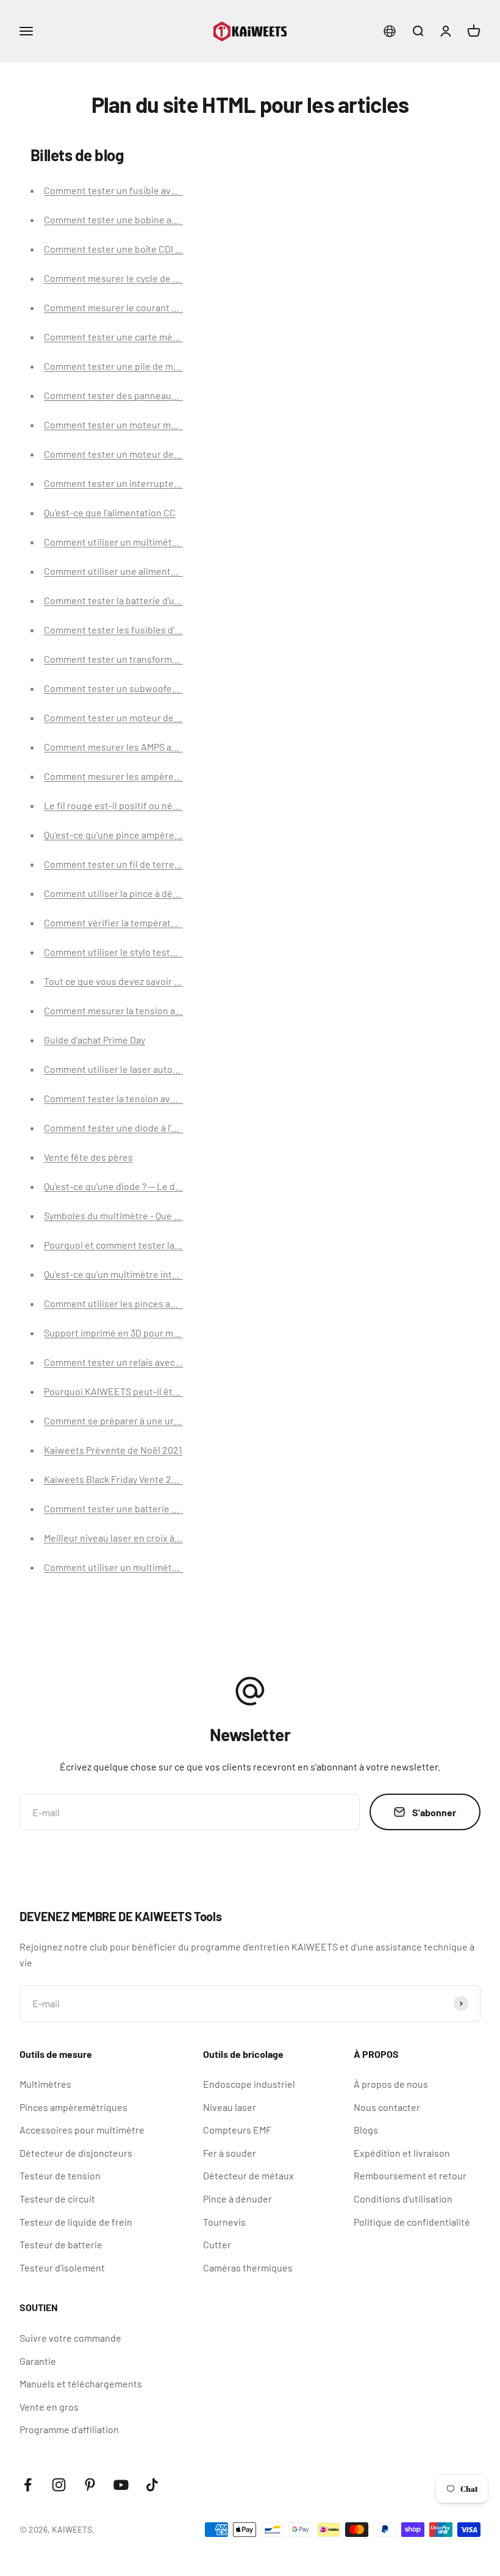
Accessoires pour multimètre (82, 2130)
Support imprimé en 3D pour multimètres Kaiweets (152, 1333)
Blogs (366, 2130)
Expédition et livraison (402, 2153)
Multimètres (45, 2084)
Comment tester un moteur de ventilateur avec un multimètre (176, 454)
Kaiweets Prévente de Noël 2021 (113, 1450)
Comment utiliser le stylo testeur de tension (138, 952)
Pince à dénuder (237, 2199)
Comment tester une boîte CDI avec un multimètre (151, 249)
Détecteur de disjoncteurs (76, 2153)
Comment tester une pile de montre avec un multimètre (163, 366)
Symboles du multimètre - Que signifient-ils (136, 1215)
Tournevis (224, 2222)
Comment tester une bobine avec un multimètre (147, 219)
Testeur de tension (60, 2175)
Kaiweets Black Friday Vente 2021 (115, 1479)
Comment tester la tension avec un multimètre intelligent (167, 1098)
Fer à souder (230, 2153)
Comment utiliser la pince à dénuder (121, 893)
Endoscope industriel (249, 2084)
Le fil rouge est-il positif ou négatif (118, 805)
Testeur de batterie (61, 2244)
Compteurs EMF (237, 2130)
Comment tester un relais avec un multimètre (141, 1362)
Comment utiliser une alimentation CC (125, 571)
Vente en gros (49, 2407)
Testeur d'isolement (62, 2268)
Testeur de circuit (57, 2199)
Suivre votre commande (70, 2338)
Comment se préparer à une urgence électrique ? (148, 1420)
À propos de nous (391, 2084)
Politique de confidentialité (412, 2222)
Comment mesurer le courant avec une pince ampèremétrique (177, 307)
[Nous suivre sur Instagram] (59, 2485)
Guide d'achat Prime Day (95, 1040)
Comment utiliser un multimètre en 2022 (131, 1567)
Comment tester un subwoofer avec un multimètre (152, 688)
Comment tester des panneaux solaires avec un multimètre (170, 395)
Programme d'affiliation (69, 2429)
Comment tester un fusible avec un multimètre (144, 190)
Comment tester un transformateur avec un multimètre (162, 659)
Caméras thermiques (248, 2268)
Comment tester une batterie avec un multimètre (149, 1508)
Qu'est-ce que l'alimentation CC (110, 512)
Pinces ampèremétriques (73, 2107)
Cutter (217, 2244)
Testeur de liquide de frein (76, 2222)
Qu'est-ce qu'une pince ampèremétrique (129, 835)
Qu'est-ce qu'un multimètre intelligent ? (127, 1274)
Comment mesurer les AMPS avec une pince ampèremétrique (174, 747)
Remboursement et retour (410, 2175)
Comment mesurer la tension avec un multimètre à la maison (173, 1010)
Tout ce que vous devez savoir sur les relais (136, 981)
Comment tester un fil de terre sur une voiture (143, 864)
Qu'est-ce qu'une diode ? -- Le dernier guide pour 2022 (159, 1186)
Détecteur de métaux (248, 2175)
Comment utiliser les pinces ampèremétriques (143, 1303)
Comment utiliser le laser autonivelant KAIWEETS (150, 1069)
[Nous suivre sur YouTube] (121, 2485)
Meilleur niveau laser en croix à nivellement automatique (164, 1538)
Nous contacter (387, 2107)
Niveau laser (230, 2107)
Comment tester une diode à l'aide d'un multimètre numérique (176, 1127)
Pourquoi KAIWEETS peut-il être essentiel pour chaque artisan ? (180, 1391)
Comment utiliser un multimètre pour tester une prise (159, 542)
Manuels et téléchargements (81, 2383)
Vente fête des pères (88, 1157)
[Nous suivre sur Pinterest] (90, 2485)
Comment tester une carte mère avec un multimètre (155, 337)
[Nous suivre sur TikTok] (152, 2485)
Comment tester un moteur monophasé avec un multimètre (171, 424)
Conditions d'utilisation (403, 2199)
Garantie (38, 2361)
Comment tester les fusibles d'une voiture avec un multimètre (176, 630)
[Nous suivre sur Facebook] (28, 2485)
